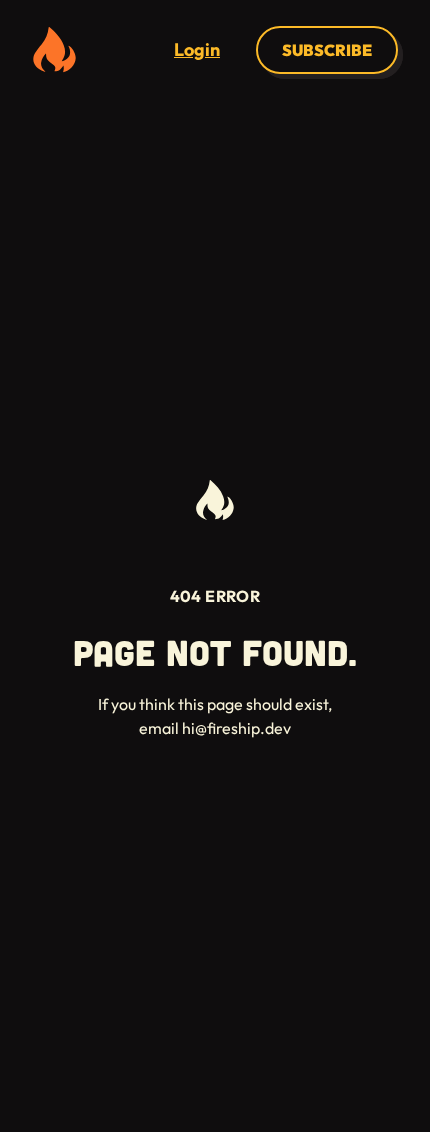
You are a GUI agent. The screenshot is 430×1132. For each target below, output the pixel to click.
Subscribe (327, 50)
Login (197, 49)
